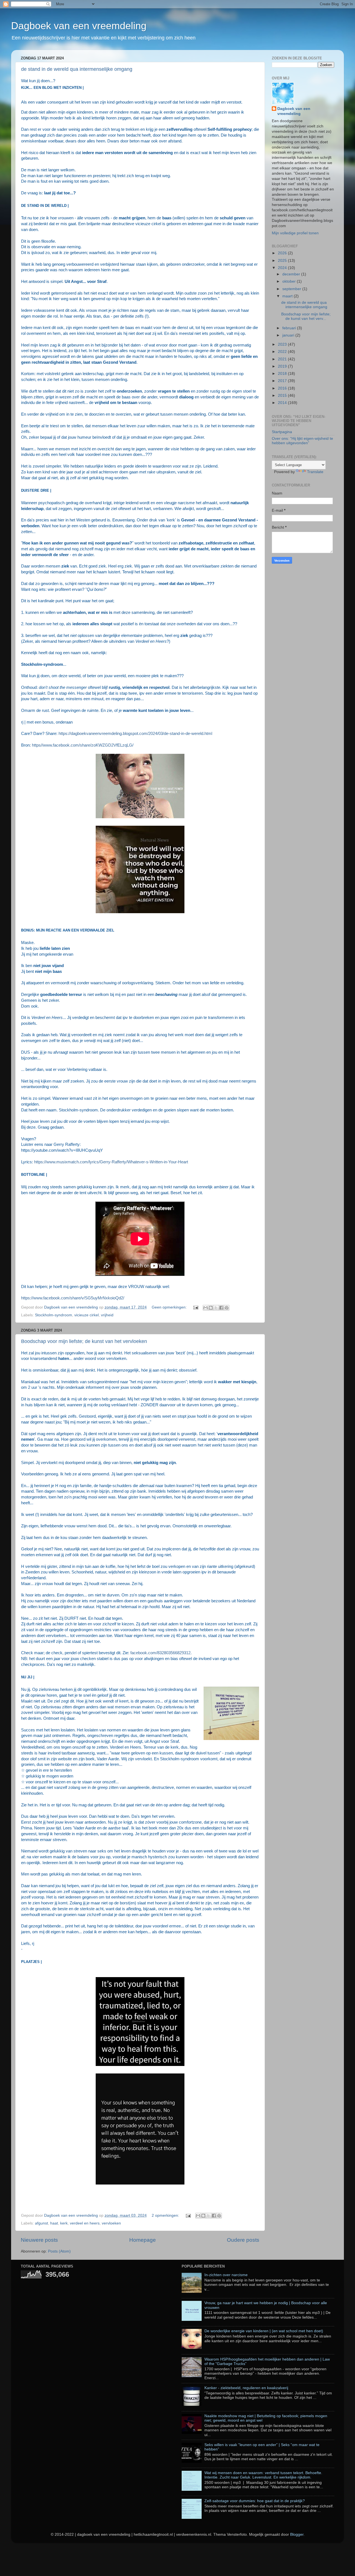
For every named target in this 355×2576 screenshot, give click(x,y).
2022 (283, 352)
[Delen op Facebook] (221, 1308)
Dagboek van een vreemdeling (79, 26)
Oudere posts (243, 2240)
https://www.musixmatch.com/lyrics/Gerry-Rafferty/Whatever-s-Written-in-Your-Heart (111, 1162)
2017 (283, 381)
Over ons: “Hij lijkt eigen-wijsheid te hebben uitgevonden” (302, 441)
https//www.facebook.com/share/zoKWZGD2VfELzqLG (82, 745)
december (292, 274)
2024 (283, 268)
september (292, 289)
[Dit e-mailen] (206, 1308)
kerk (64, 2223)
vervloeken (111, 2223)
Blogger (297, 2534)
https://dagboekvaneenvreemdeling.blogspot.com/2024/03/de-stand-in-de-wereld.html (135, 734)
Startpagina (282, 432)
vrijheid (107, 1315)
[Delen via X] (216, 1308)
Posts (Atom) (59, 2251)
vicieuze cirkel (87, 1315)
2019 (283, 366)
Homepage (143, 2240)
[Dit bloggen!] (211, 1308)
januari (289, 335)
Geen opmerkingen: (170, 1307)
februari (290, 328)
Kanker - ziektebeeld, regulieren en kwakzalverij (246, 2388)
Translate (315, 472)
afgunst (41, 2223)
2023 (283, 344)
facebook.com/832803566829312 (160, 1653)
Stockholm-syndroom (54, 1315)
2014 (283, 403)
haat (54, 2223)
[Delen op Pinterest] (227, 1308)
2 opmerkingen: (166, 2215)
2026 (283, 253)
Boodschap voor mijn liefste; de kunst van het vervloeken (84, 1341)
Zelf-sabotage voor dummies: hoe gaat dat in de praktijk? (255, 2501)
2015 (283, 396)
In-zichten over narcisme (226, 2275)
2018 (283, 374)
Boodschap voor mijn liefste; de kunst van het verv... (306, 316)
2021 (283, 359)
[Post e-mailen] (195, 1307)
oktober (290, 281)
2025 (283, 261)
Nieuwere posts (39, 2240)
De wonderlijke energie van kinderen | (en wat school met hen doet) (264, 2331)
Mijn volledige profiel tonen (295, 233)
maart (288, 296)
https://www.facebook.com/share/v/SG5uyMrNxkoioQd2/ (73, 1298)
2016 (283, 388)
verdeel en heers (85, 2223)
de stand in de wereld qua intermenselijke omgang (77, 69)
